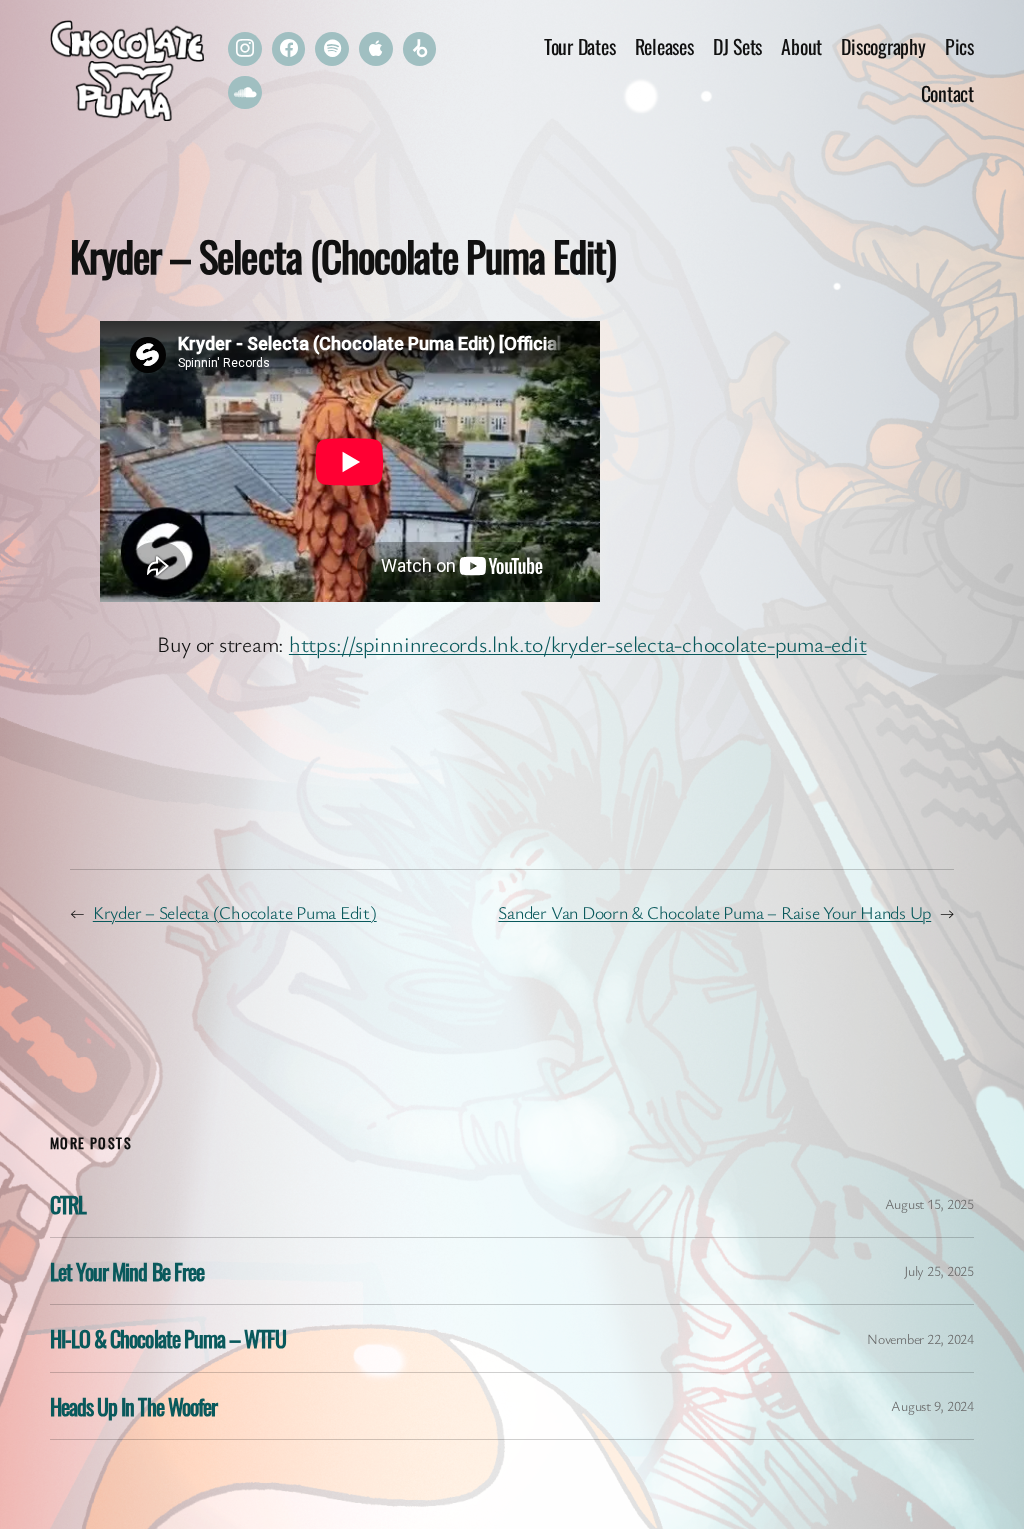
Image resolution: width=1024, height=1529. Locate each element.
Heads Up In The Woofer (133, 1406)
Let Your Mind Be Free (127, 1271)
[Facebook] (289, 49)
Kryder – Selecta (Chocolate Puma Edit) (235, 912)
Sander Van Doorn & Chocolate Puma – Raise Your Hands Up (714, 912)
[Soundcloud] (245, 93)
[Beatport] (420, 49)
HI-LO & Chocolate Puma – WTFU (168, 1338)
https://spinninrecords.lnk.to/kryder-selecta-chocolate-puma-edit (578, 643)
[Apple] (376, 49)
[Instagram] (245, 49)
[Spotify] (332, 49)
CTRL (68, 1204)
